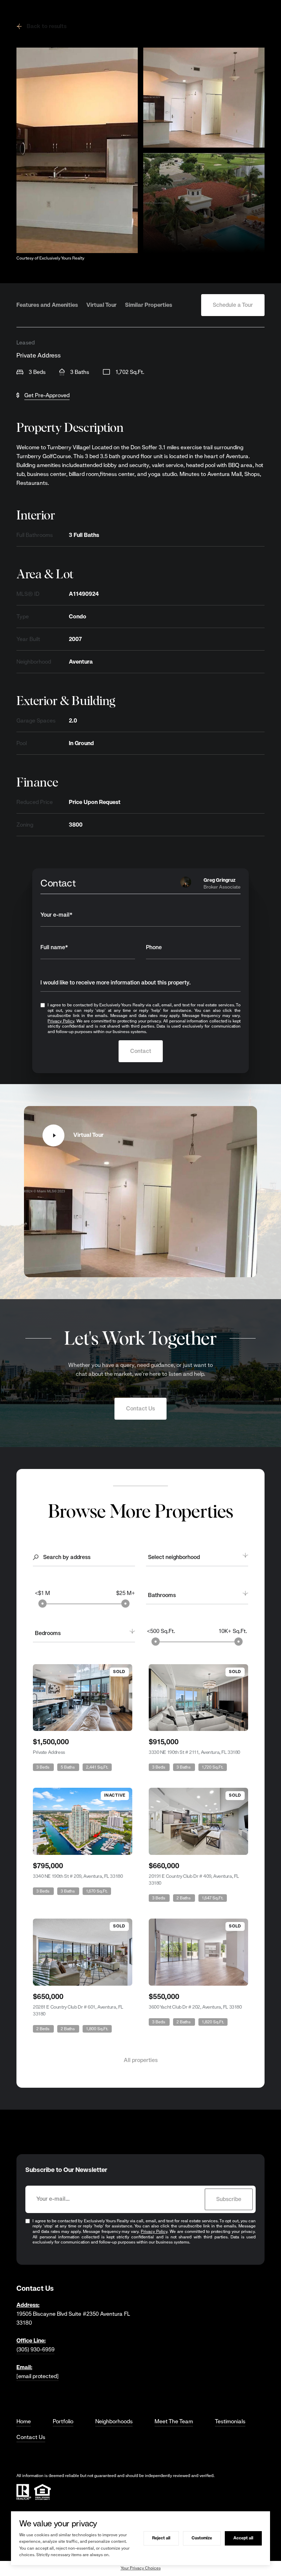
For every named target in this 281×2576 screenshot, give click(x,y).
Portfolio (63, 2421)
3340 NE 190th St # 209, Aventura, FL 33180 (78, 1876)
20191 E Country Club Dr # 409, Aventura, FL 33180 (194, 1880)
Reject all (161, 2538)
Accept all (243, 2538)
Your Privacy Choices (141, 2568)
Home (24, 2421)
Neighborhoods (114, 2421)
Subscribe (229, 2199)
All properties (141, 2060)
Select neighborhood (174, 1557)
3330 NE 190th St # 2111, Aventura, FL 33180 (194, 1752)
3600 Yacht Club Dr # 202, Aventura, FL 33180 (195, 2007)
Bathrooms (162, 1595)
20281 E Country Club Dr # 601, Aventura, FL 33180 (78, 2010)
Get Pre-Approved (47, 395)
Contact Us (140, 1409)
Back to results (47, 26)
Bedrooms (48, 1633)
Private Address (49, 1752)
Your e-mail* (57, 915)
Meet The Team (174, 2421)
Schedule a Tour (233, 305)
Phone (154, 947)
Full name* (54, 947)
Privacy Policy (61, 1021)
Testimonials (230, 2421)
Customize (202, 2538)
